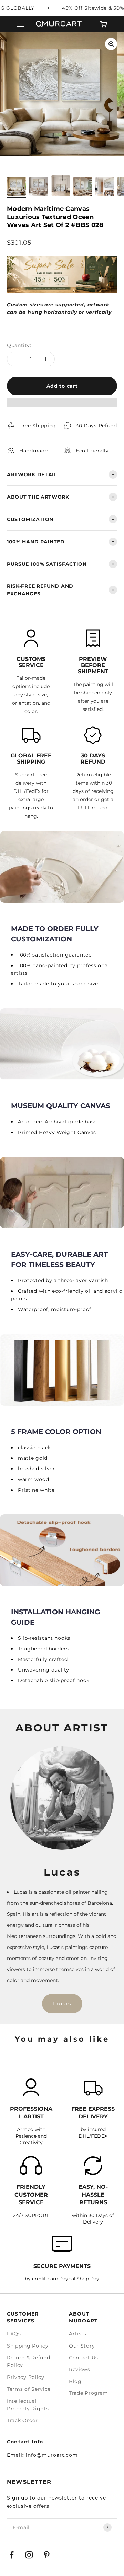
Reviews (80, 2369)
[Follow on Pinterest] (47, 2555)
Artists (78, 2334)
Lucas (62, 2003)
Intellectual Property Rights (28, 2405)
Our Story (82, 2346)
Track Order (22, 2420)
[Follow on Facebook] (12, 2555)
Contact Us (84, 2358)
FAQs (14, 2334)
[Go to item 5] (105, 187)
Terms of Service (29, 2389)
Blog (75, 2381)
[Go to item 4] (83, 187)
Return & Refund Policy (29, 2361)
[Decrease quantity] (16, 359)
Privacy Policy (26, 2377)
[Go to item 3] (61, 187)
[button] (62, 406)
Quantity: (19, 345)
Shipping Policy (28, 2346)
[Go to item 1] (17, 187)
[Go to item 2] (39, 187)
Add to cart (62, 386)
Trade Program (89, 2393)
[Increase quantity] (46, 359)
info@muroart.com (52, 2455)
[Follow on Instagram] (29, 2555)
